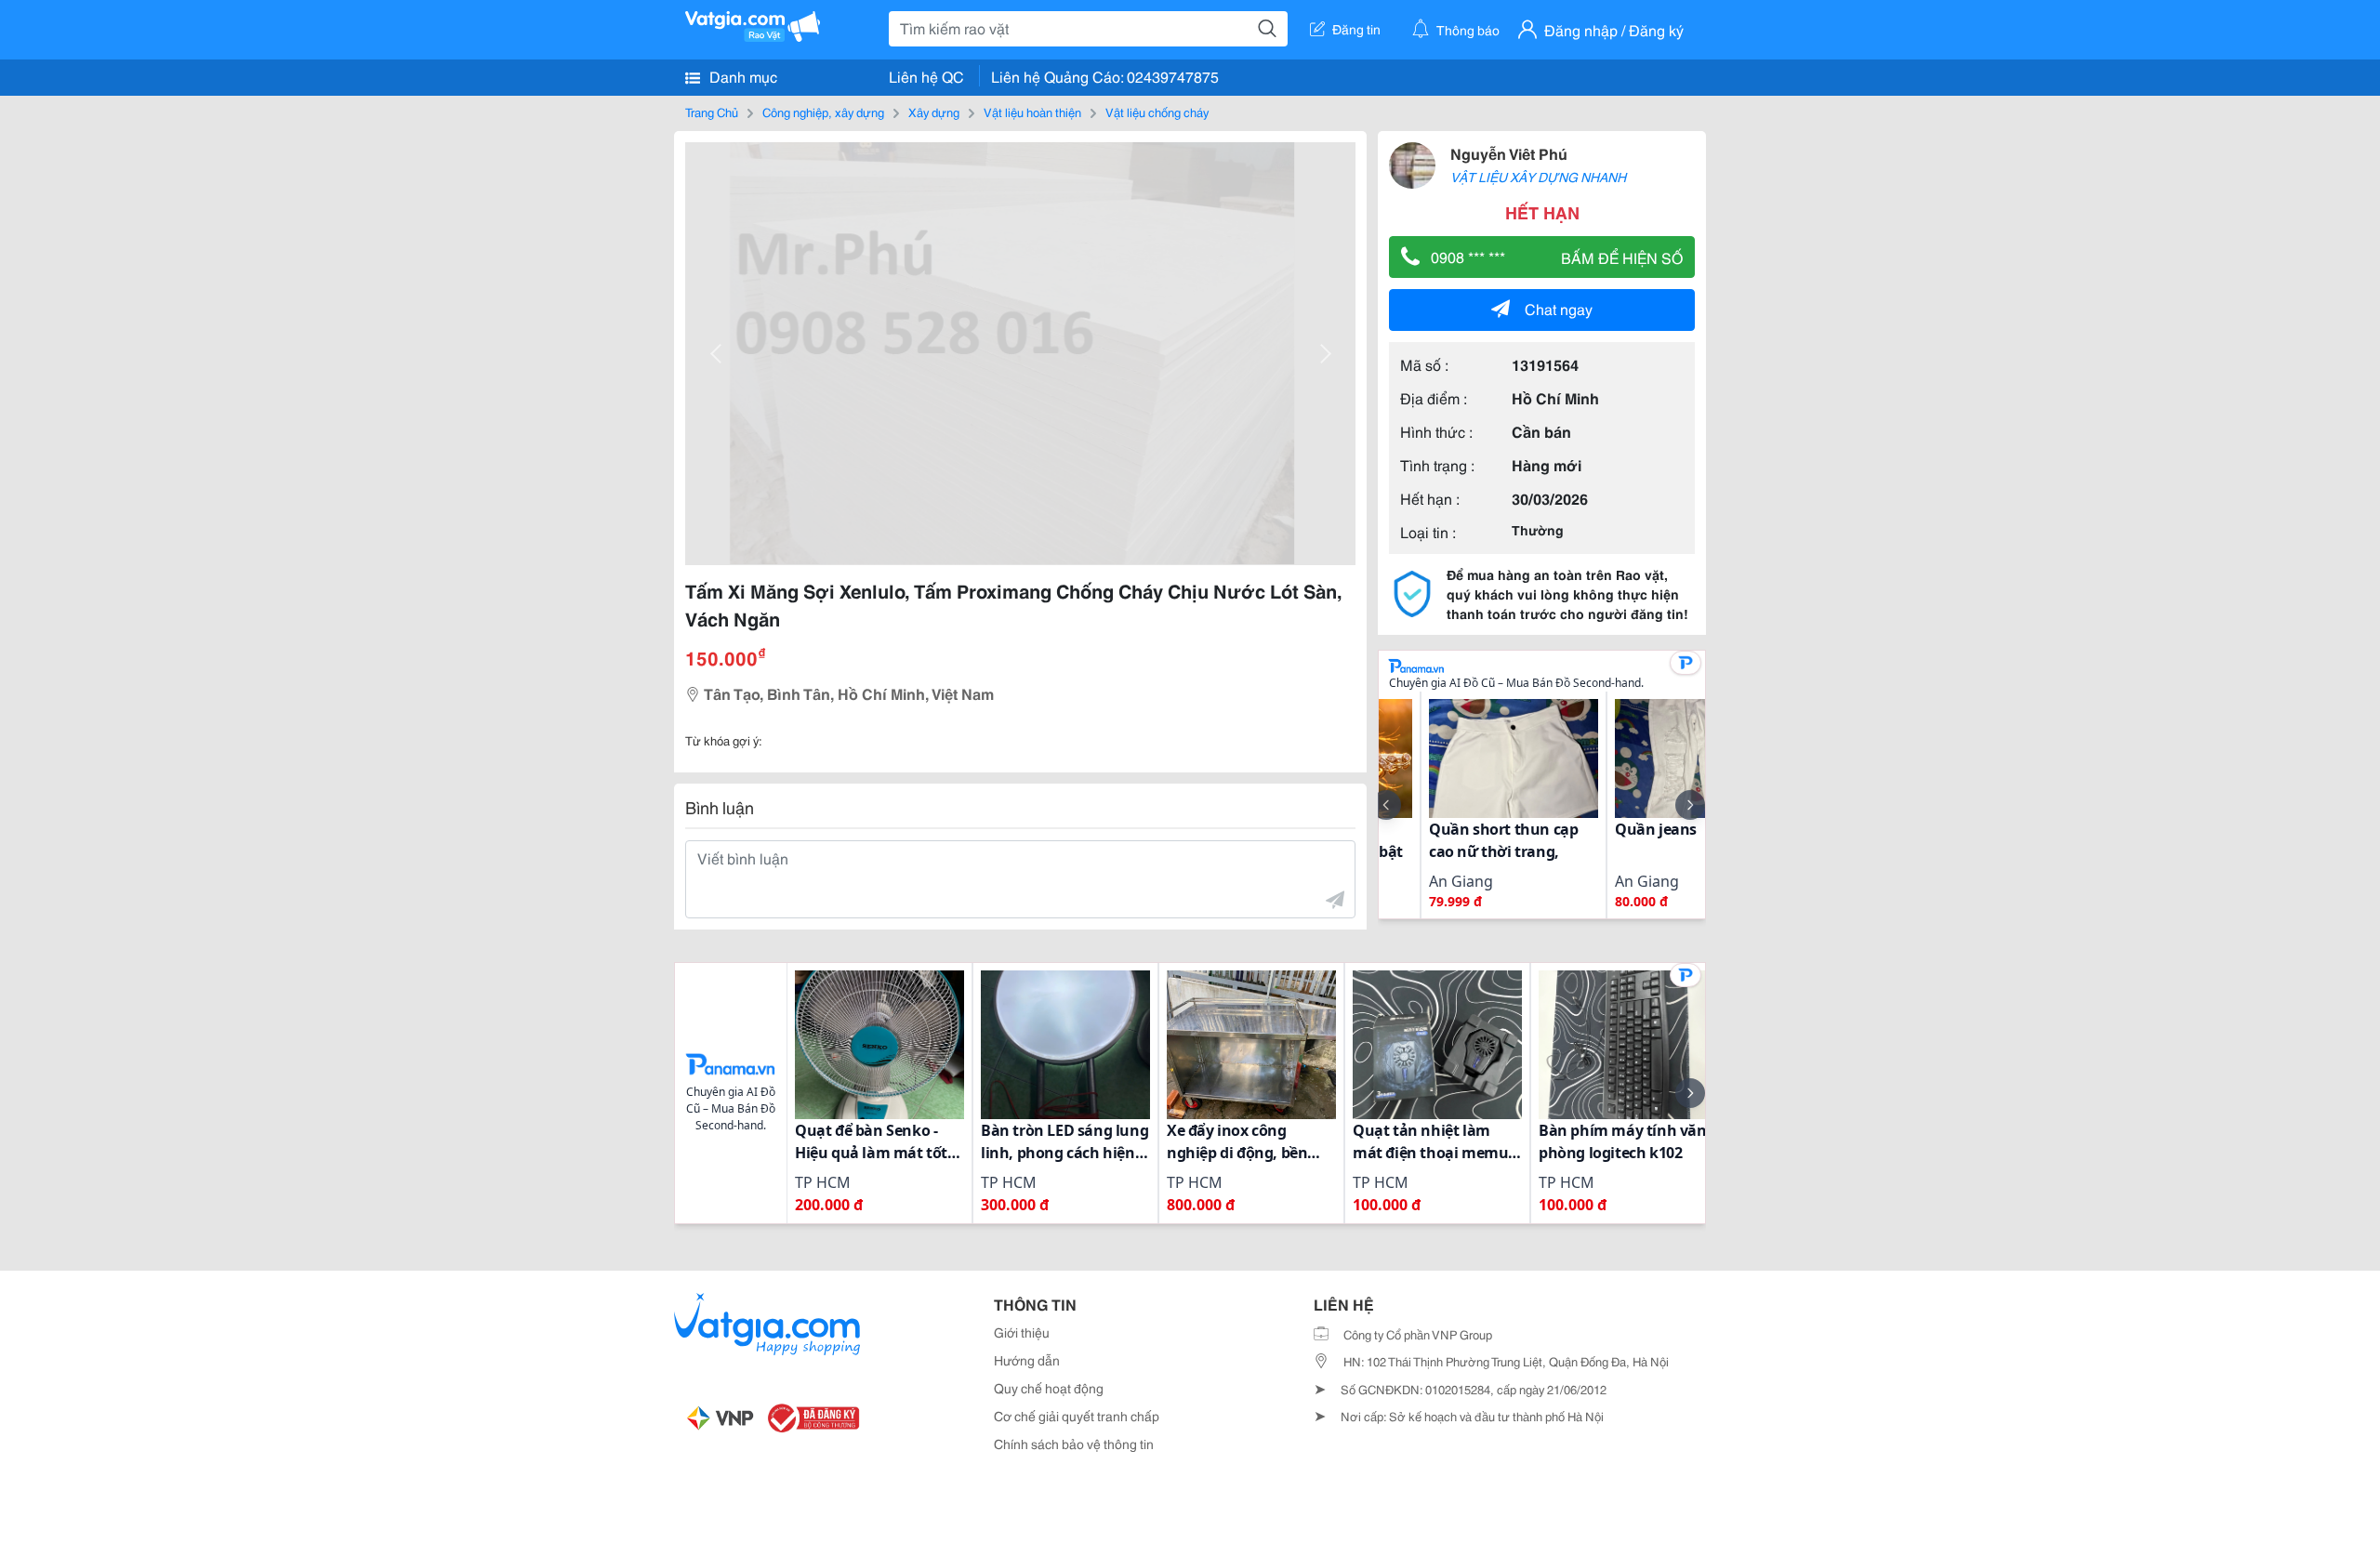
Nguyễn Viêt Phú (1509, 153)
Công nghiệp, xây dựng (823, 112)
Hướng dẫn (1027, 1360)
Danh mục (741, 76)
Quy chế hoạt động (1049, 1388)
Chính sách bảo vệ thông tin (1074, 1444)
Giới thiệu (1022, 1332)
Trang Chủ (712, 112)
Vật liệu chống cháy (1157, 112)
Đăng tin (1356, 29)
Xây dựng (934, 112)
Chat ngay (1559, 308)
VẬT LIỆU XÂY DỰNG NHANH (1538, 177)
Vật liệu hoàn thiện (1032, 112)
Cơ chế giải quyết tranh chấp (1077, 1416)
